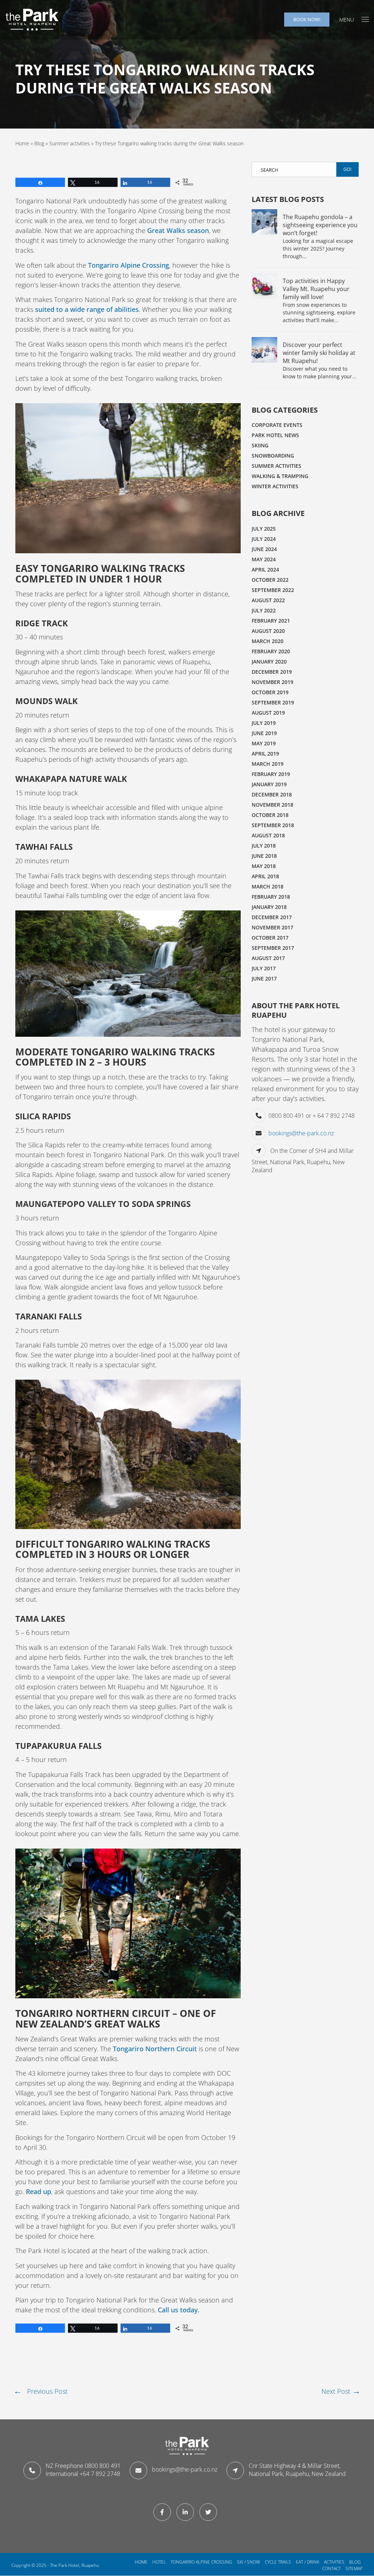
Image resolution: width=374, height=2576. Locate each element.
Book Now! (307, 19)
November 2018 (272, 805)
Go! (347, 169)
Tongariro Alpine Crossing (129, 265)
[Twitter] (210, 2512)
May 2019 (264, 743)
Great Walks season (178, 230)
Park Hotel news (275, 435)
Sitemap (354, 2569)
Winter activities (275, 486)
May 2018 (264, 866)
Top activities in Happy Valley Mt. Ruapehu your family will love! (316, 289)
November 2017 (272, 927)
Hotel (159, 2562)
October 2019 (270, 692)
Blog (39, 143)
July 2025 (264, 529)
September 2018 (273, 825)
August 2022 (268, 600)
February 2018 (271, 897)
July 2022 (264, 610)
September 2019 (273, 702)
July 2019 (264, 723)
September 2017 (273, 948)
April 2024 (265, 570)
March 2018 (268, 886)
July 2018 (264, 846)
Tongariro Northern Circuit (155, 2049)
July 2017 (264, 968)
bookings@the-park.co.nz (301, 1133)
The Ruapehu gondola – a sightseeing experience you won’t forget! (320, 225)
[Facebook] (164, 2512)
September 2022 (273, 590)
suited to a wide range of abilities (87, 309)
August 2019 (268, 713)
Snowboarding (273, 456)
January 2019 (269, 784)
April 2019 (265, 754)
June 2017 (264, 979)
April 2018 (265, 876)
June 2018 (264, 856)
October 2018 (270, 815)
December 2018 (272, 794)
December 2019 (272, 672)
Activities (334, 2562)
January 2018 (269, 907)
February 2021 (271, 621)
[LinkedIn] (187, 2512)
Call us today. (179, 2310)
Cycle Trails (278, 2562)
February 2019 (271, 774)
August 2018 (268, 835)
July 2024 (264, 539)
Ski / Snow (249, 2562)
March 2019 (268, 764)
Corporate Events (277, 425)
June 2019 (264, 733)
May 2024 (264, 559)
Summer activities (70, 143)
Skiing (260, 445)
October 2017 (270, 938)
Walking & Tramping (280, 476)
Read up (39, 2191)
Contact (331, 2569)
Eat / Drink (308, 2562)
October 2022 (270, 580)
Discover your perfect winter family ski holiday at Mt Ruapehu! (319, 353)
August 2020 (268, 631)
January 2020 (269, 662)
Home (22, 143)
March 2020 (268, 641)
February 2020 (271, 651)
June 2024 (264, 549)
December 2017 (272, 917)
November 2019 (272, 682)
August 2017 (268, 958)
